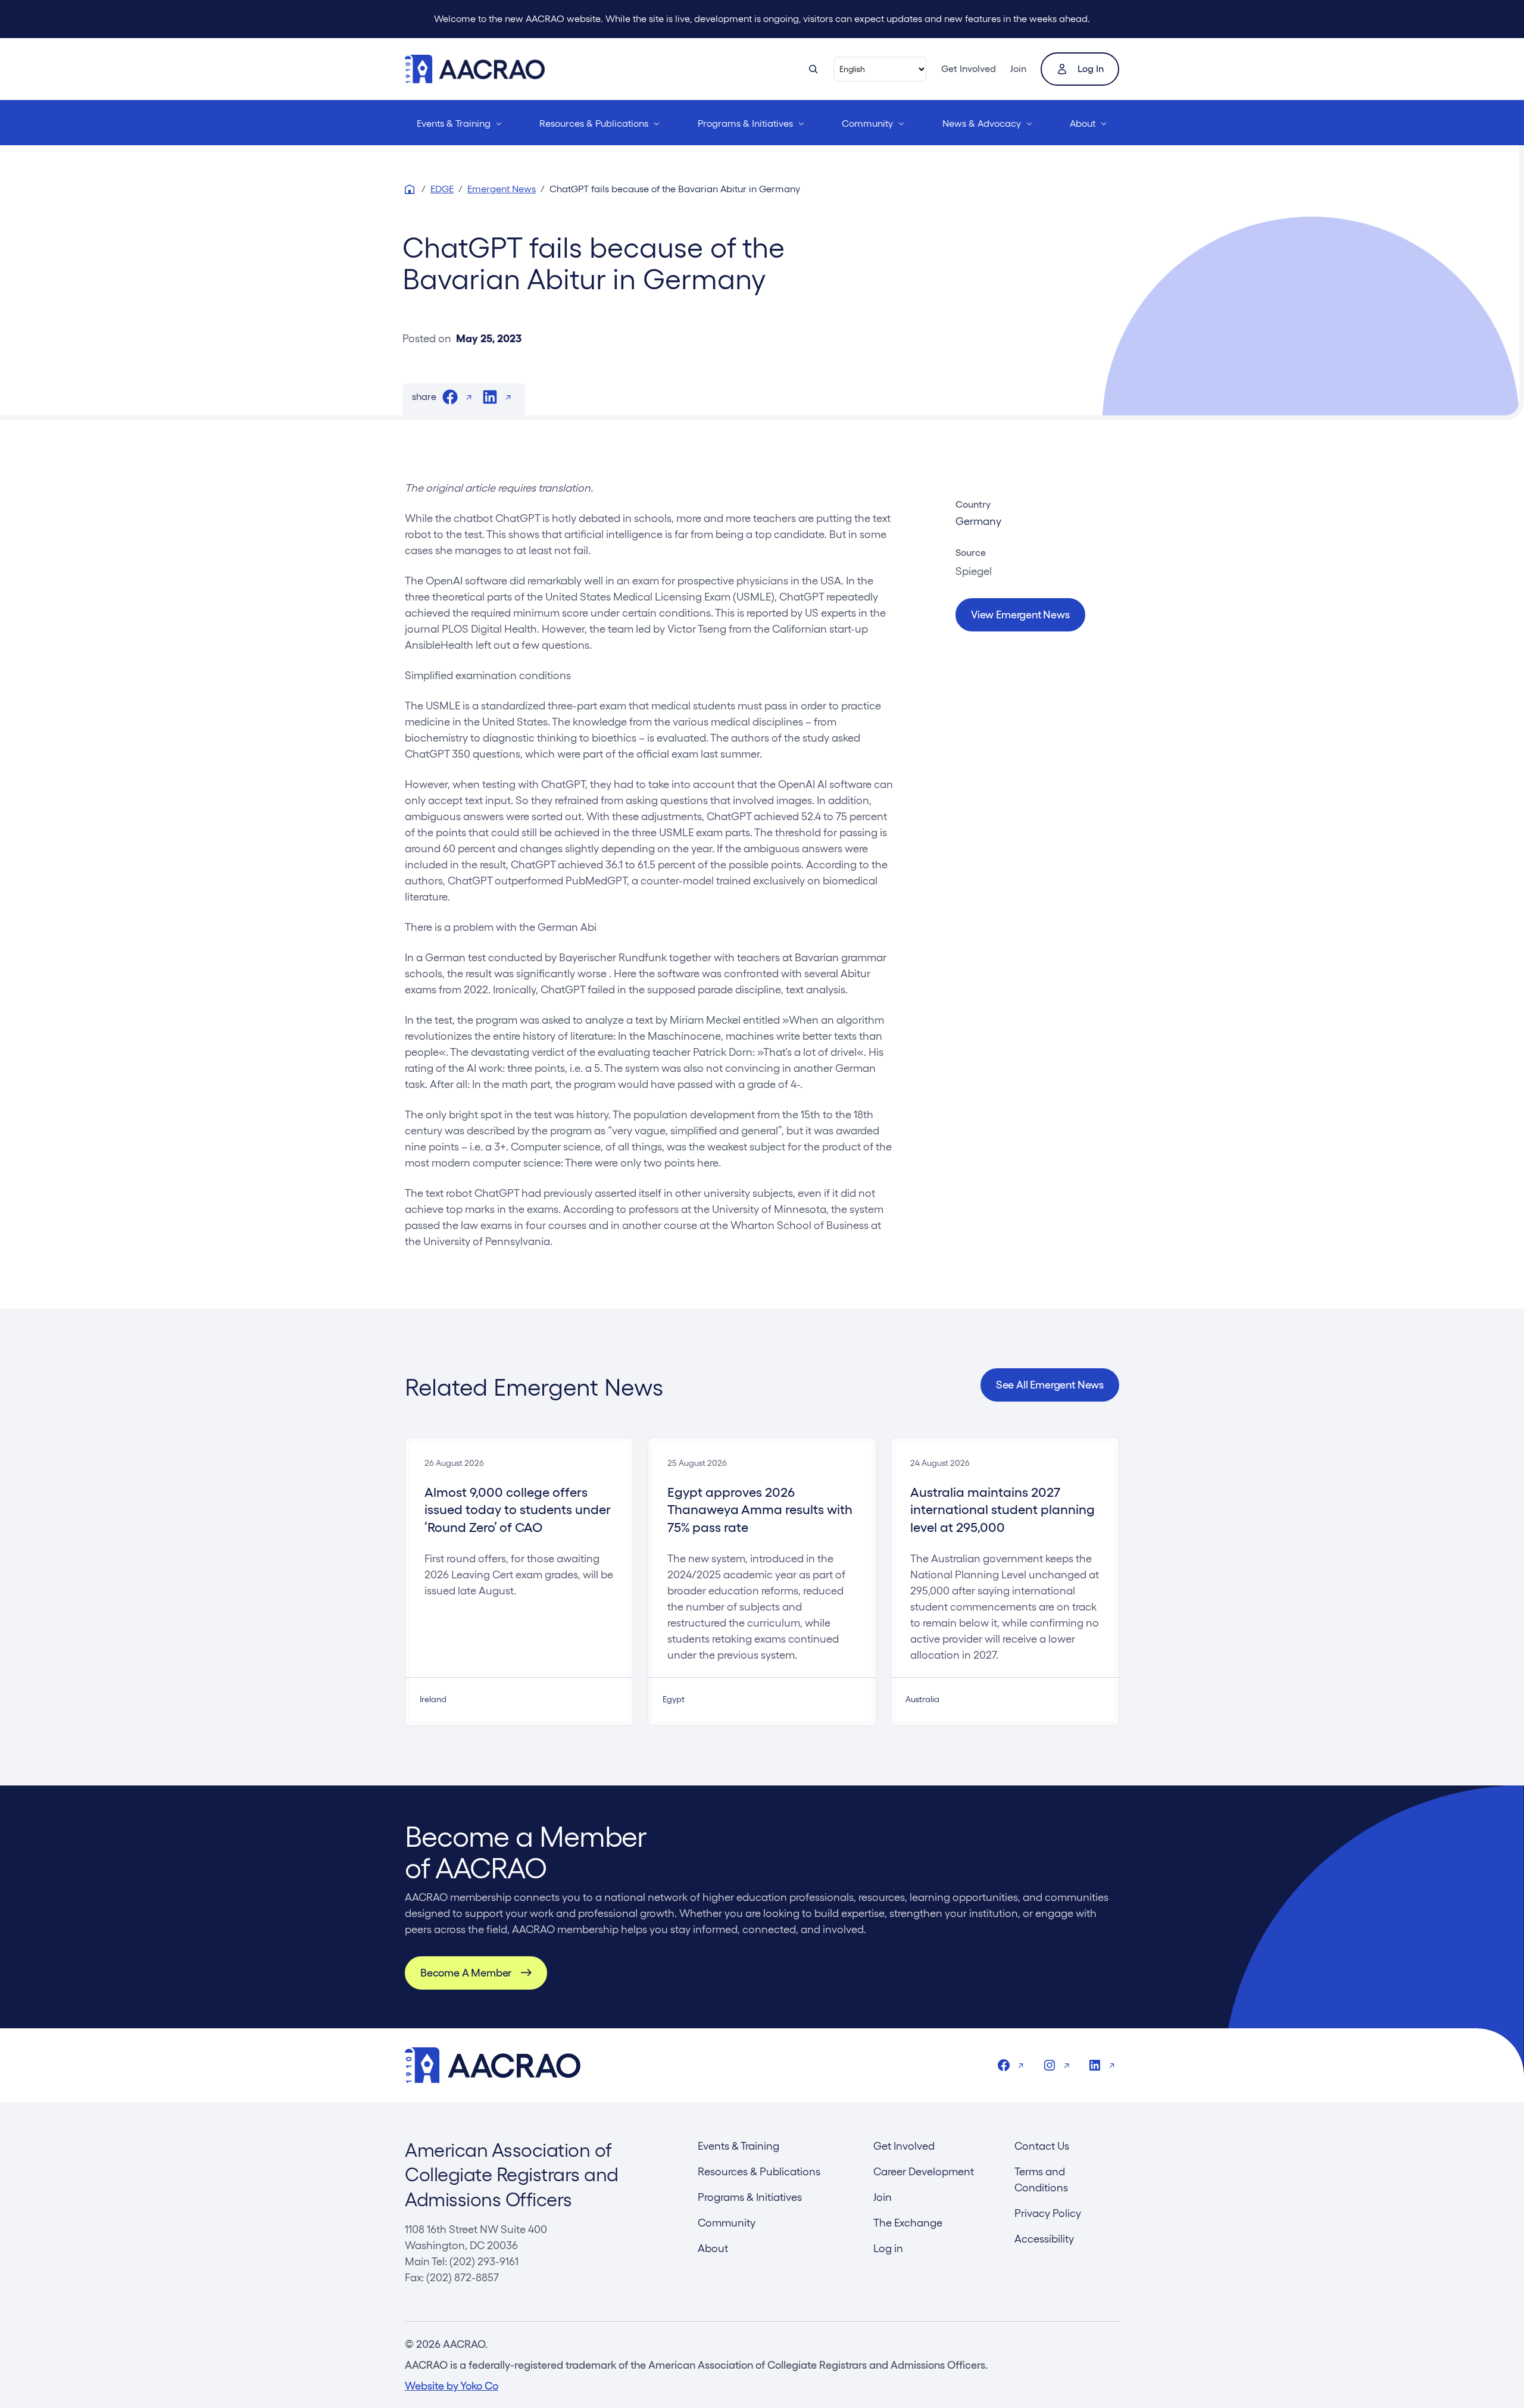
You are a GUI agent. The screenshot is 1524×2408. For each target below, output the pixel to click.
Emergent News (502, 189)
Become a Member (466, 1973)
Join (1018, 69)
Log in (1091, 69)
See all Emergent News (1050, 1385)
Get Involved (969, 69)
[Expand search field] (813, 69)
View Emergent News (1020, 614)
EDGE (442, 189)
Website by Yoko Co (452, 2386)
